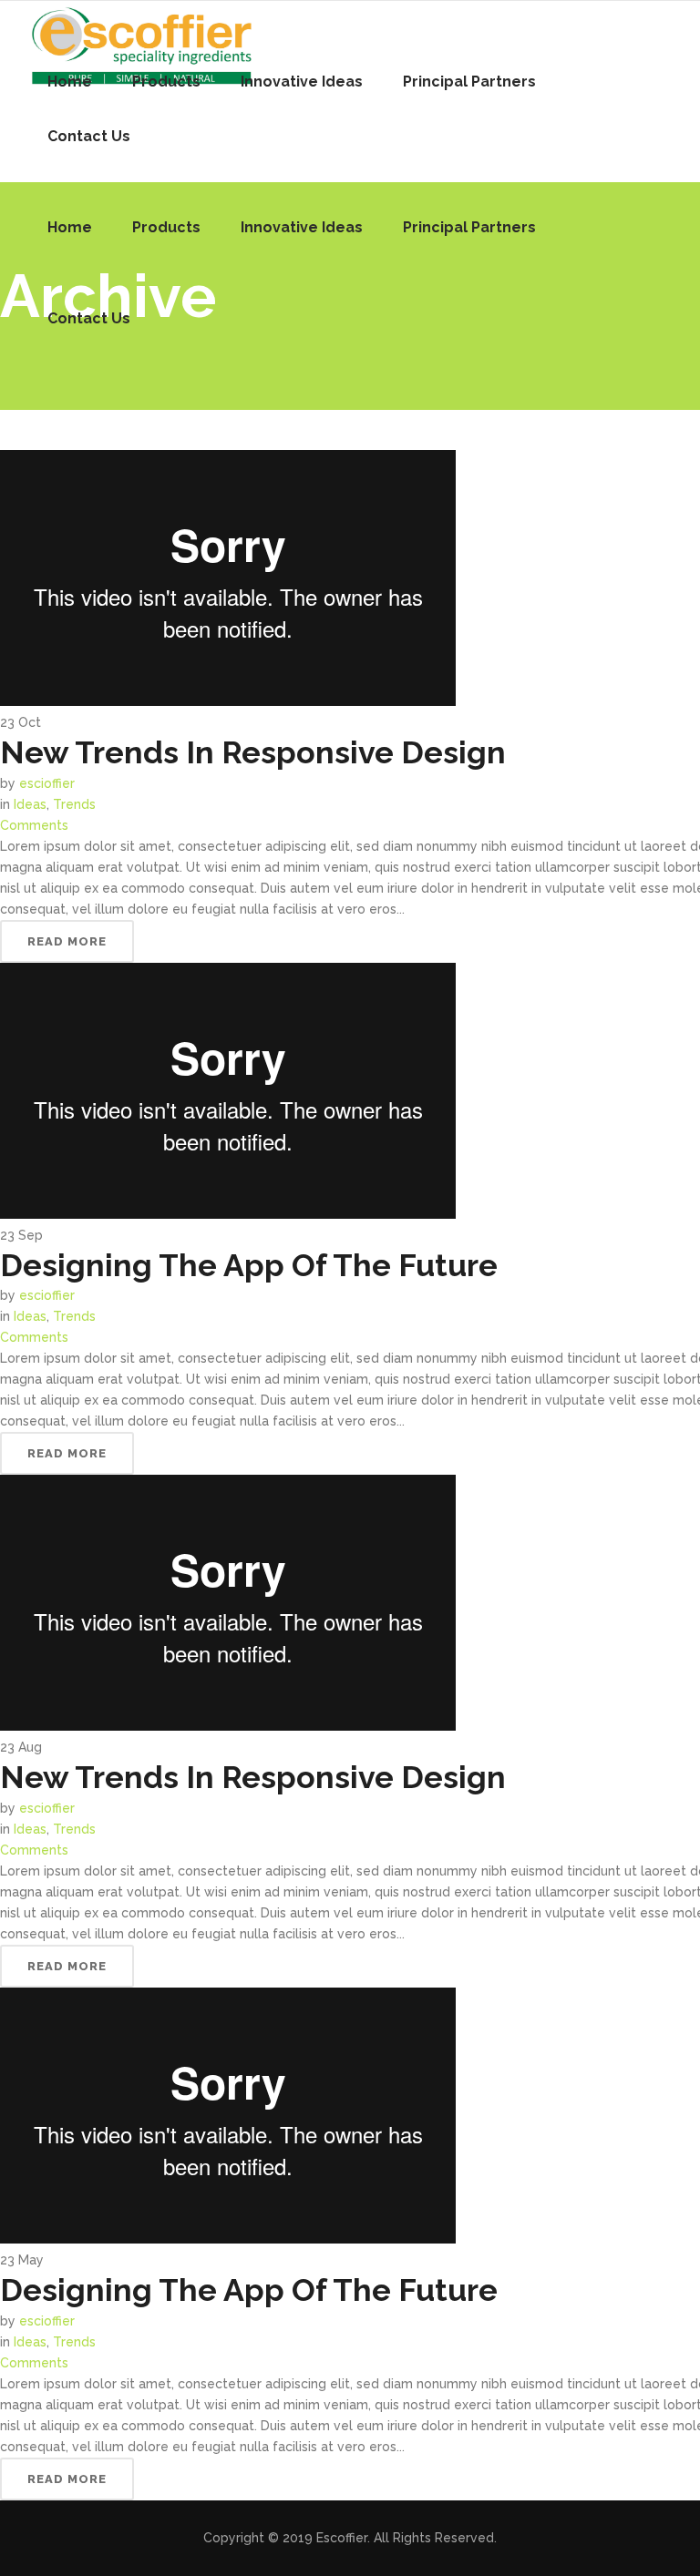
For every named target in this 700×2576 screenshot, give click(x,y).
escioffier (47, 783)
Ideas (30, 804)
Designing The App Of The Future (249, 1265)
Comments (34, 825)
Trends (74, 804)
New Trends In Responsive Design (253, 752)
